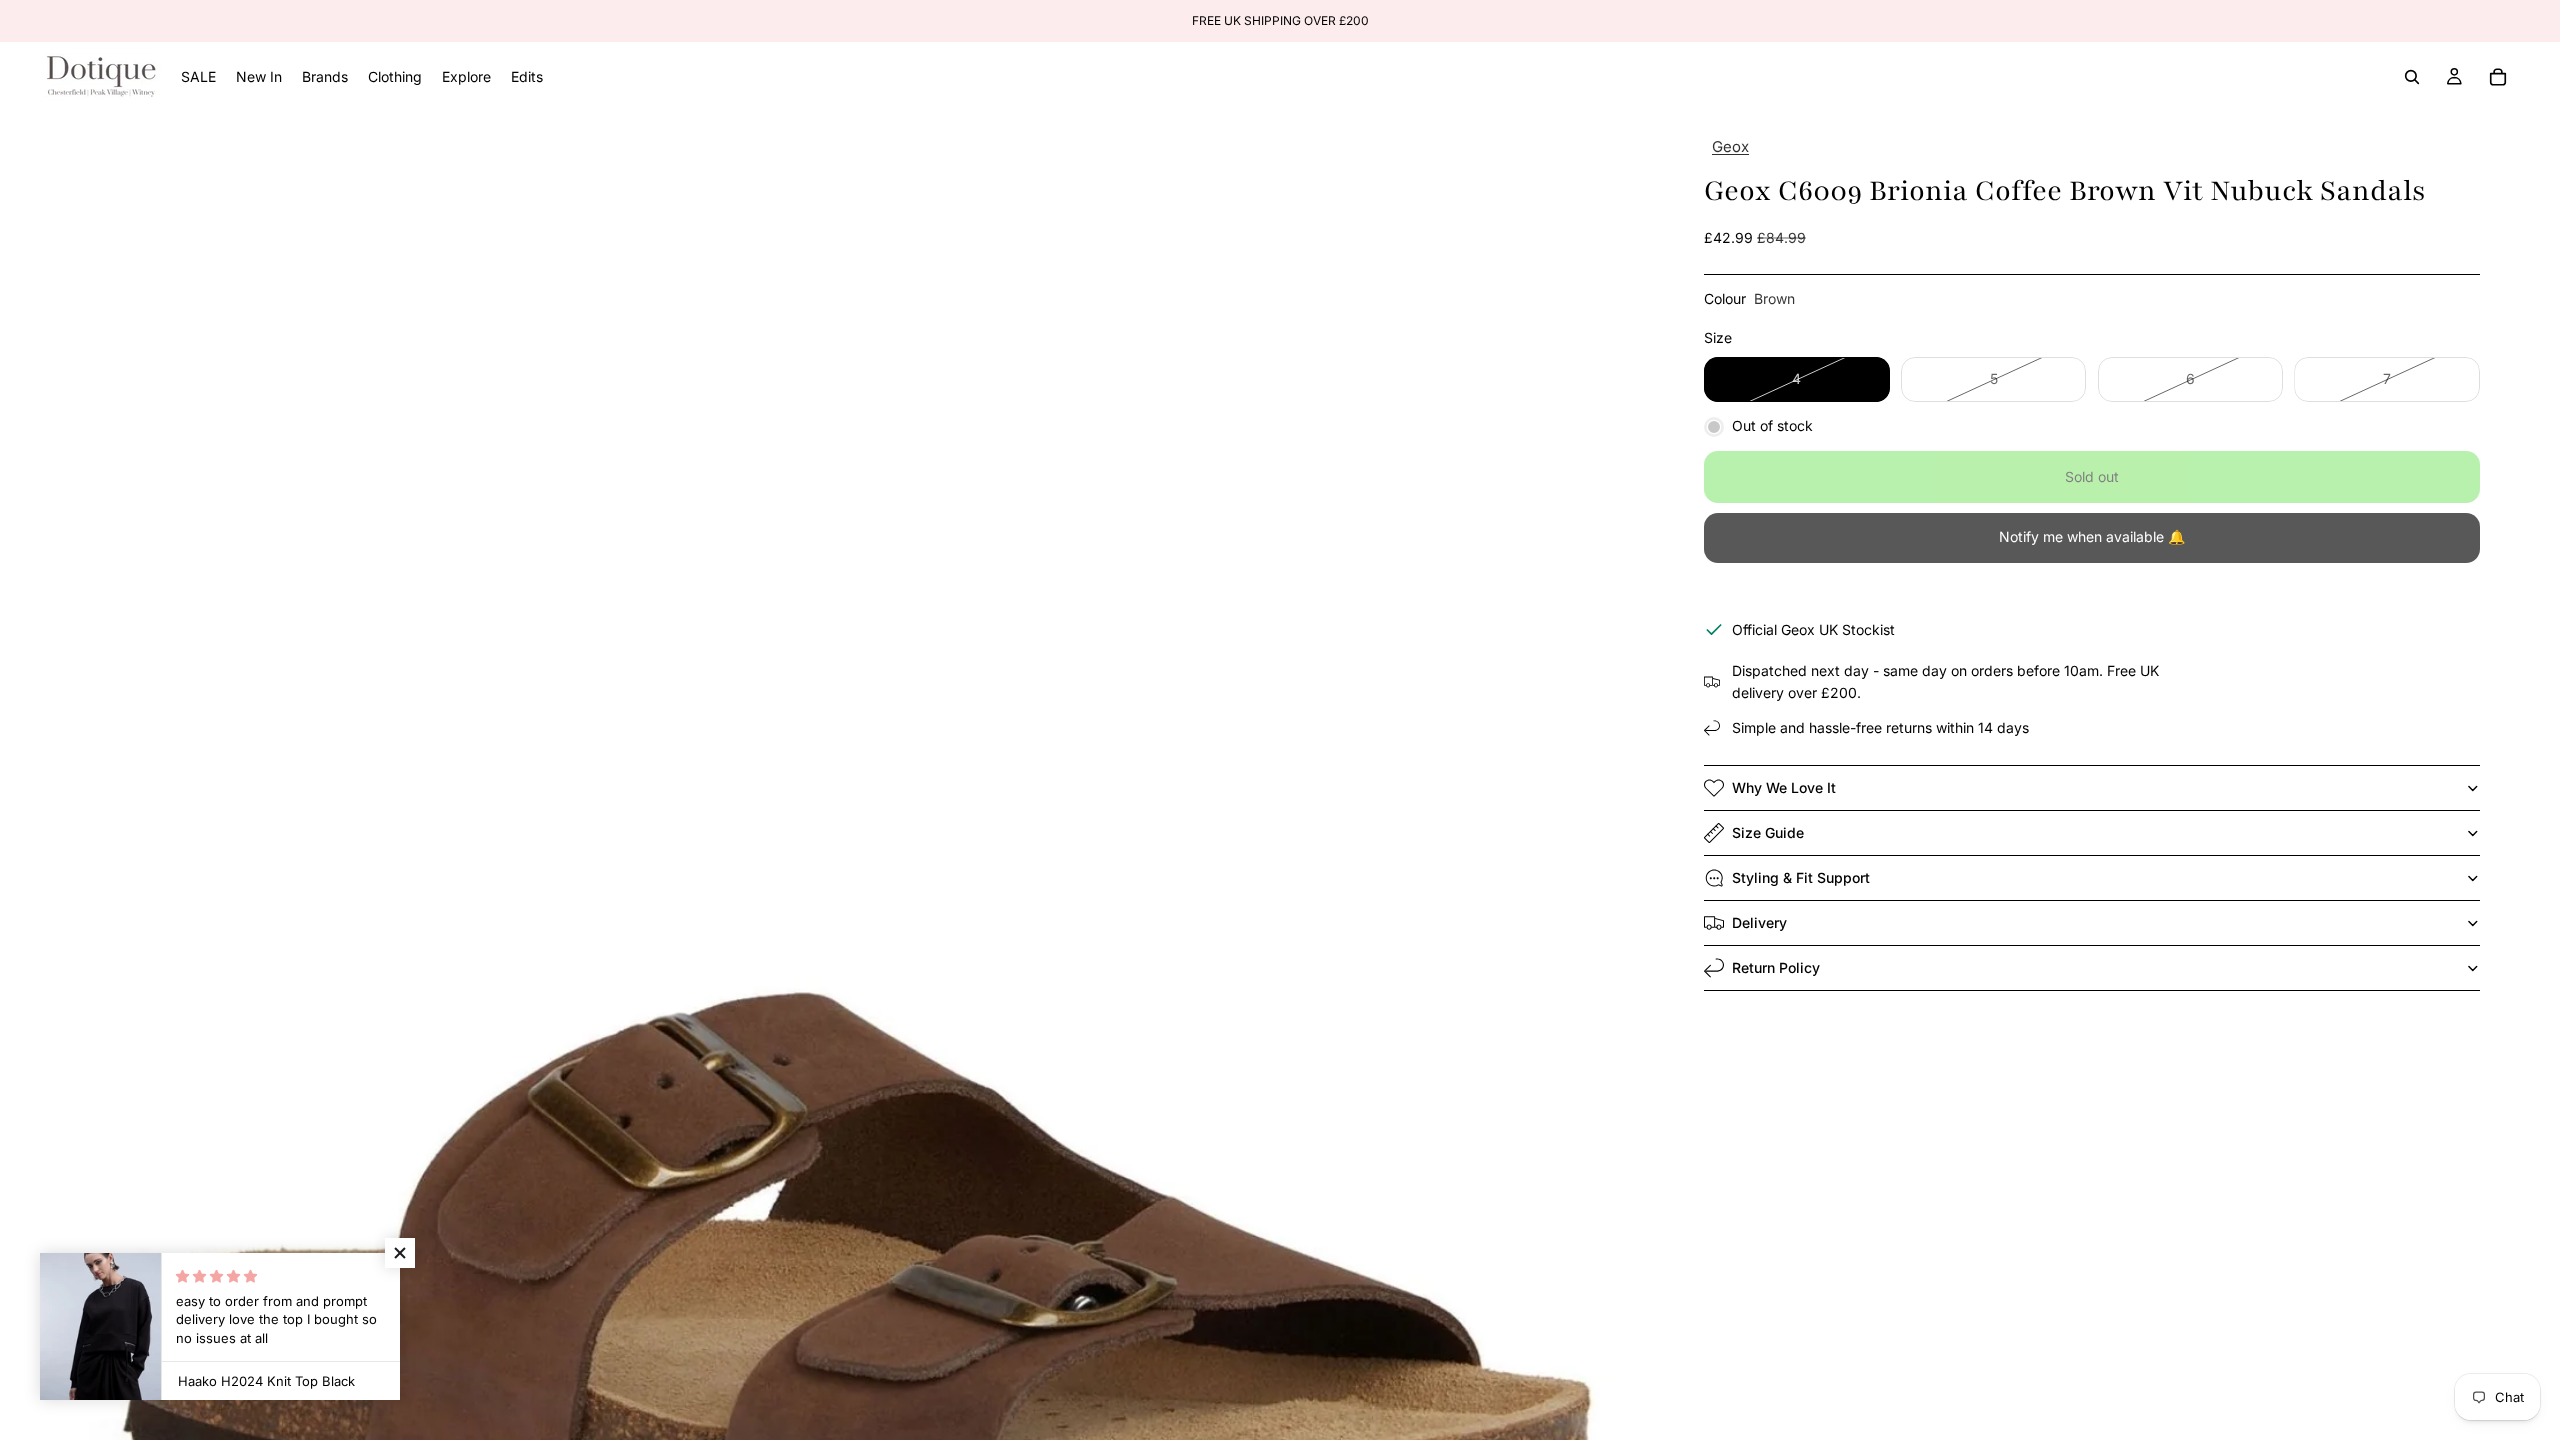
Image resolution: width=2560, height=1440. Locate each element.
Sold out (2092, 476)
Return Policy (1776, 967)
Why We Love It (1784, 787)
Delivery (1759, 922)
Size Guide (1768, 832)
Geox (1730, 146)
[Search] (2412, 77)
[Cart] (2498, 77)
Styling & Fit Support (1801, 877)
